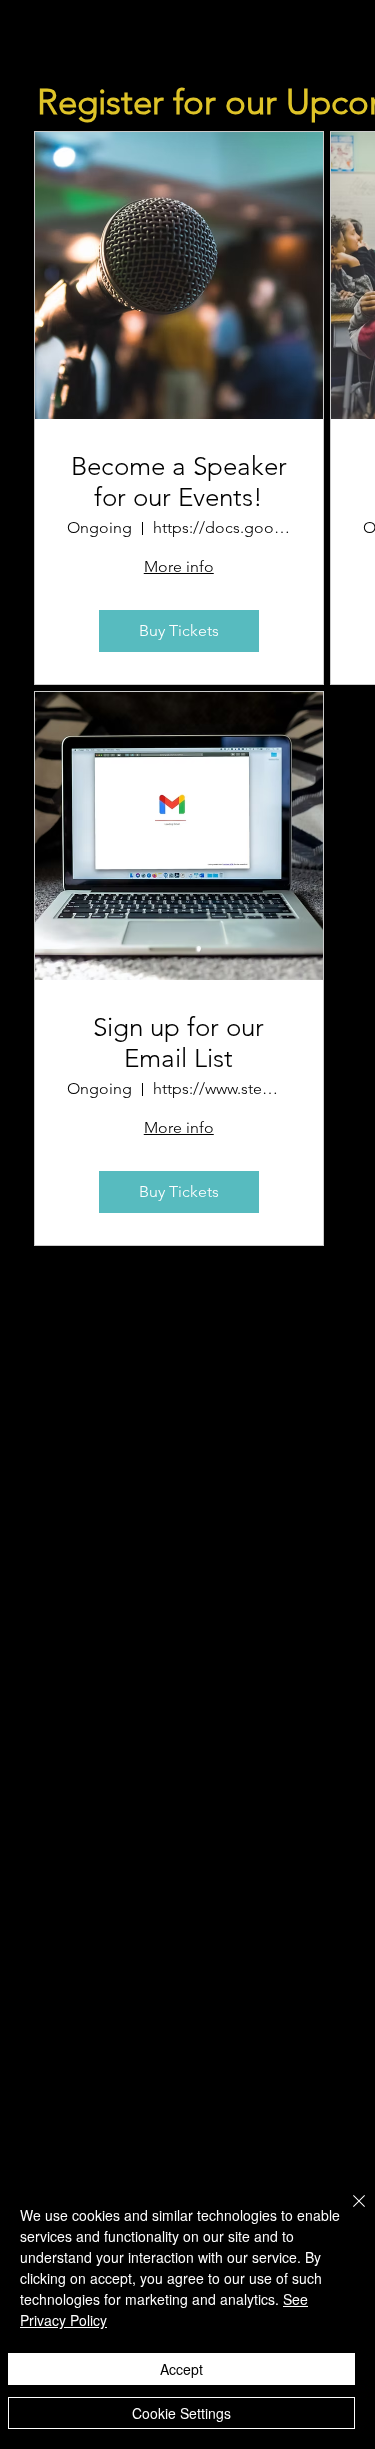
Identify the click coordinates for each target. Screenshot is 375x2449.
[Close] (347, 2213)
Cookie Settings (181, 2413)
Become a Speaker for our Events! (179, 482)
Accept (181, 2369)
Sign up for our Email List (178, 1043)
